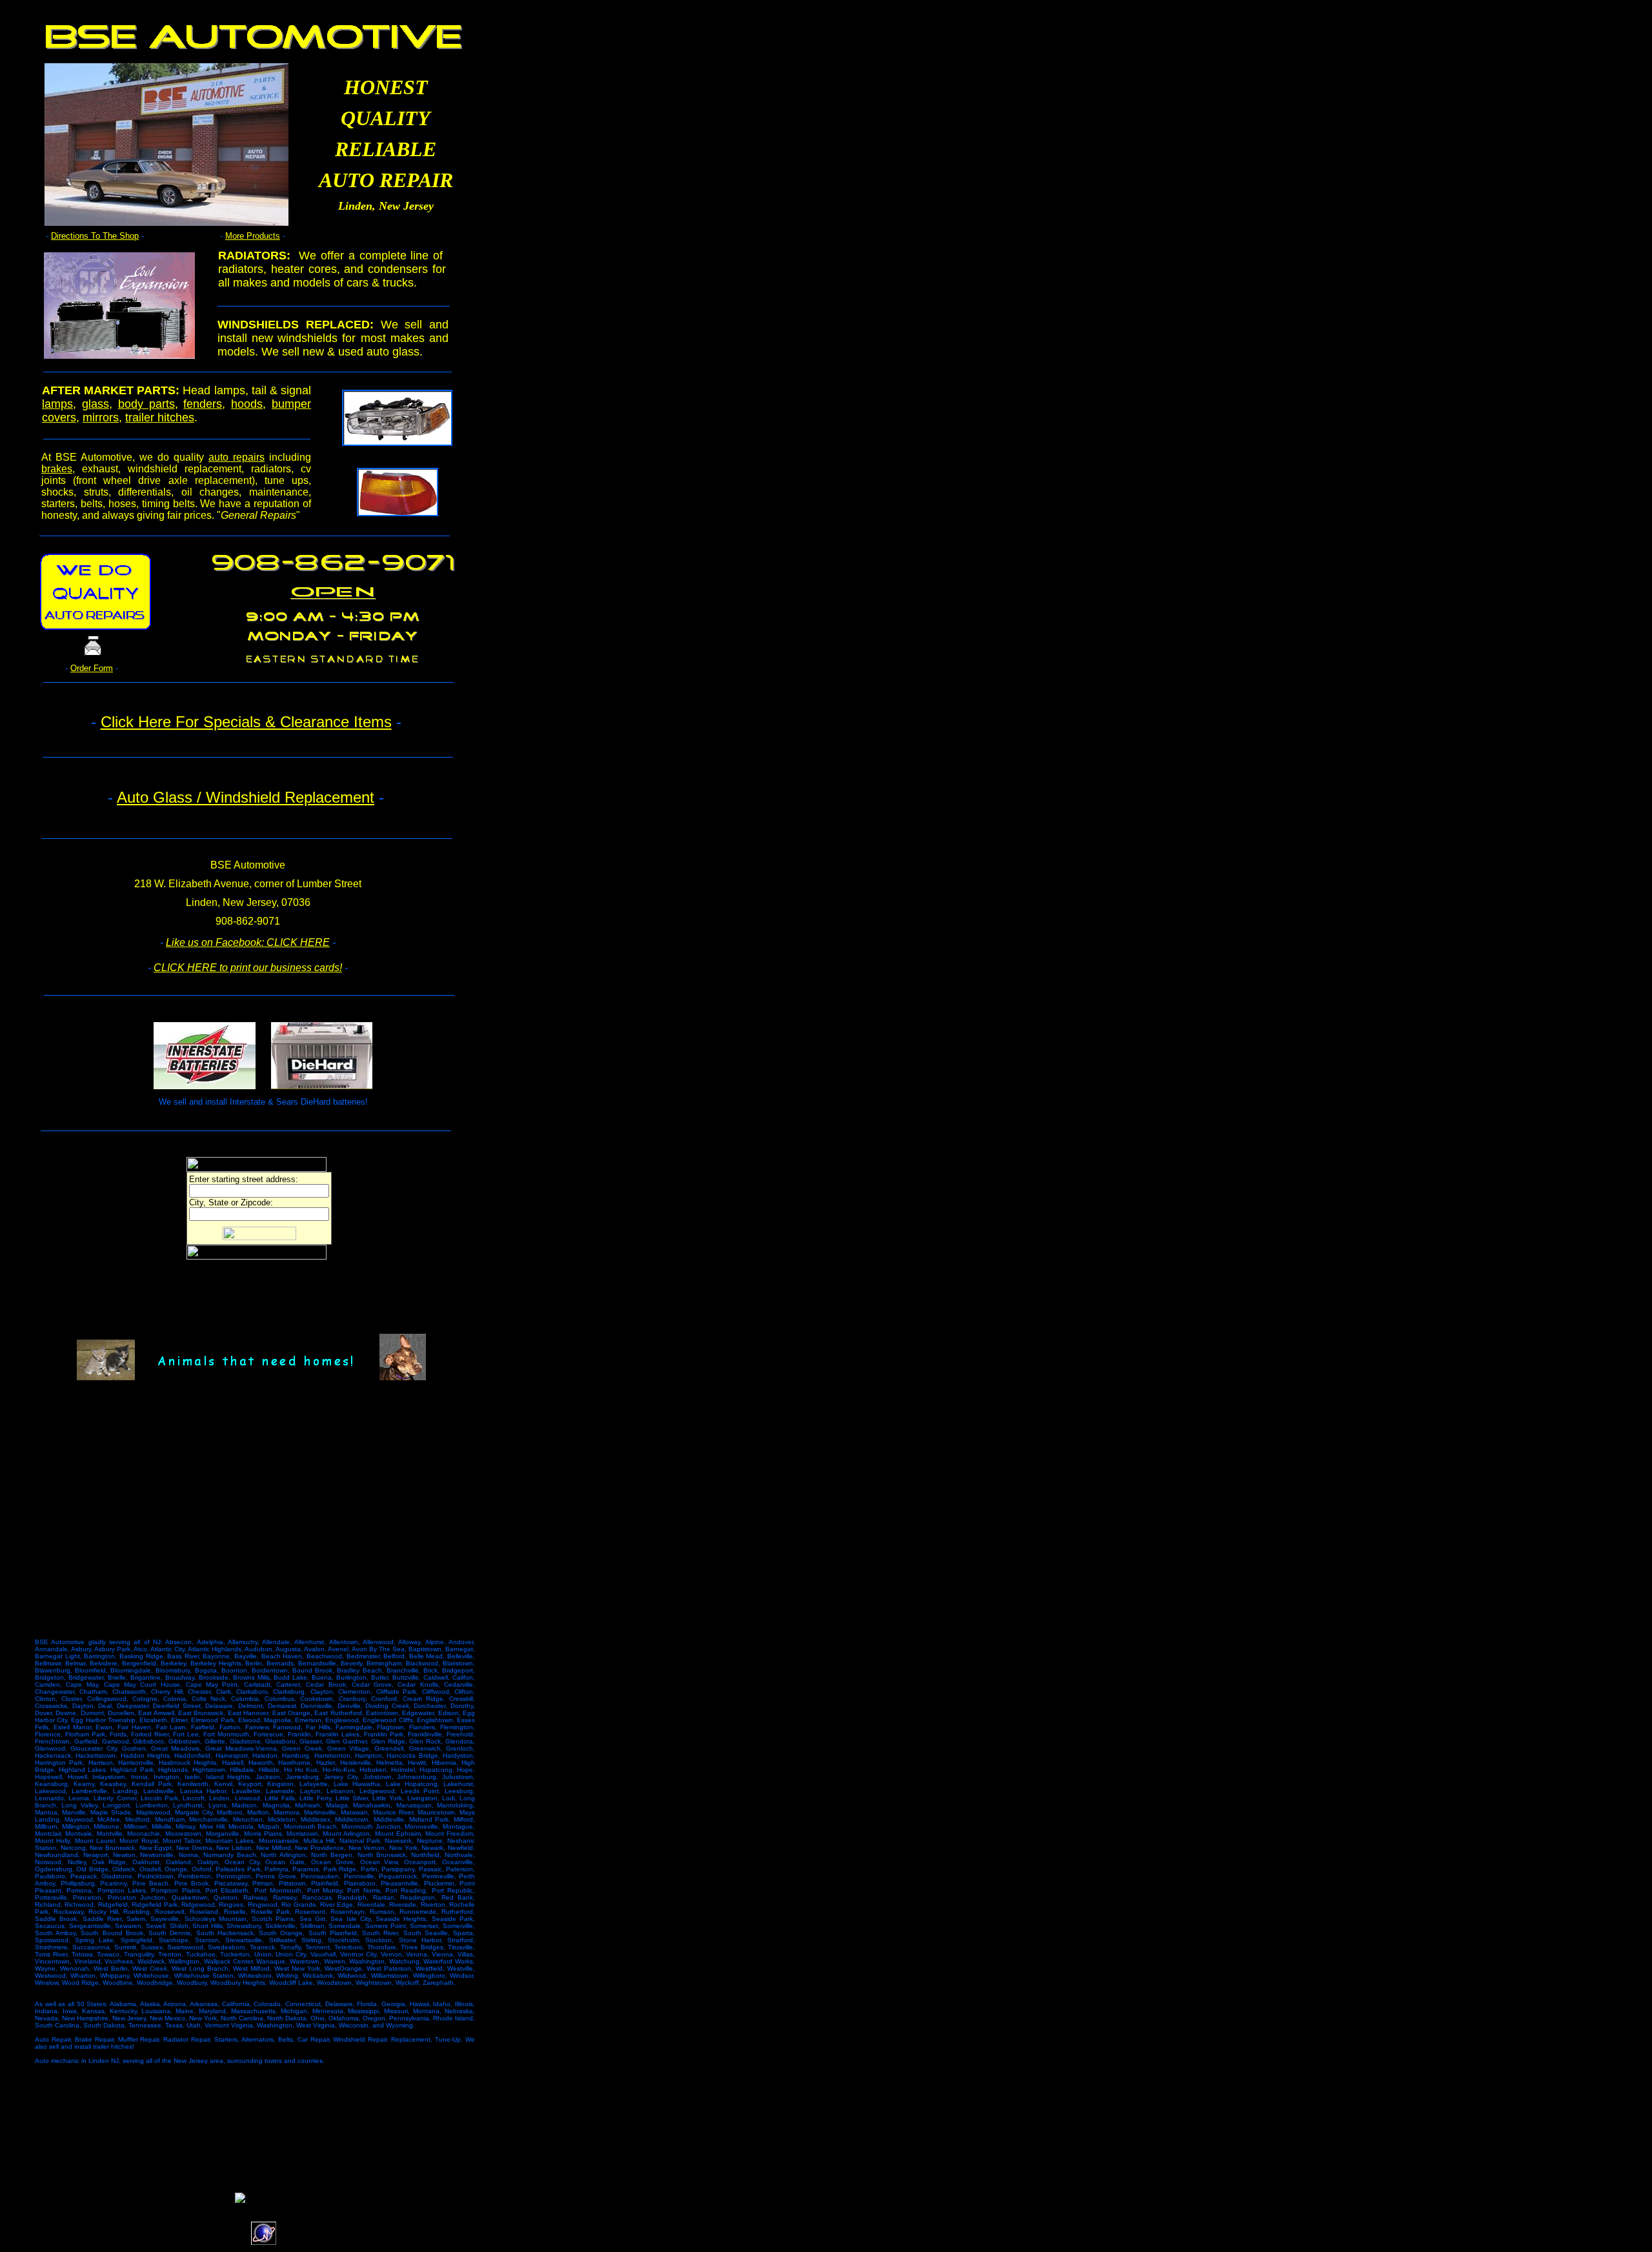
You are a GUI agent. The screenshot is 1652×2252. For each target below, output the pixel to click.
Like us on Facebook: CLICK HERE (248, 942)
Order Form (92, 668)
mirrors (101, 417)
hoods (247, 404)
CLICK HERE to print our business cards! (248, 968)
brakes (57, 469)
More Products (253, 236)
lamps (57, 404)
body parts (146, 404)
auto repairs (237, 457)
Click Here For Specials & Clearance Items (246, 722)
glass (96, 404)
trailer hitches (160, 417)
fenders (203, 404)
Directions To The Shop (95, 236)
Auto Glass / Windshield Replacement (246, 797)
